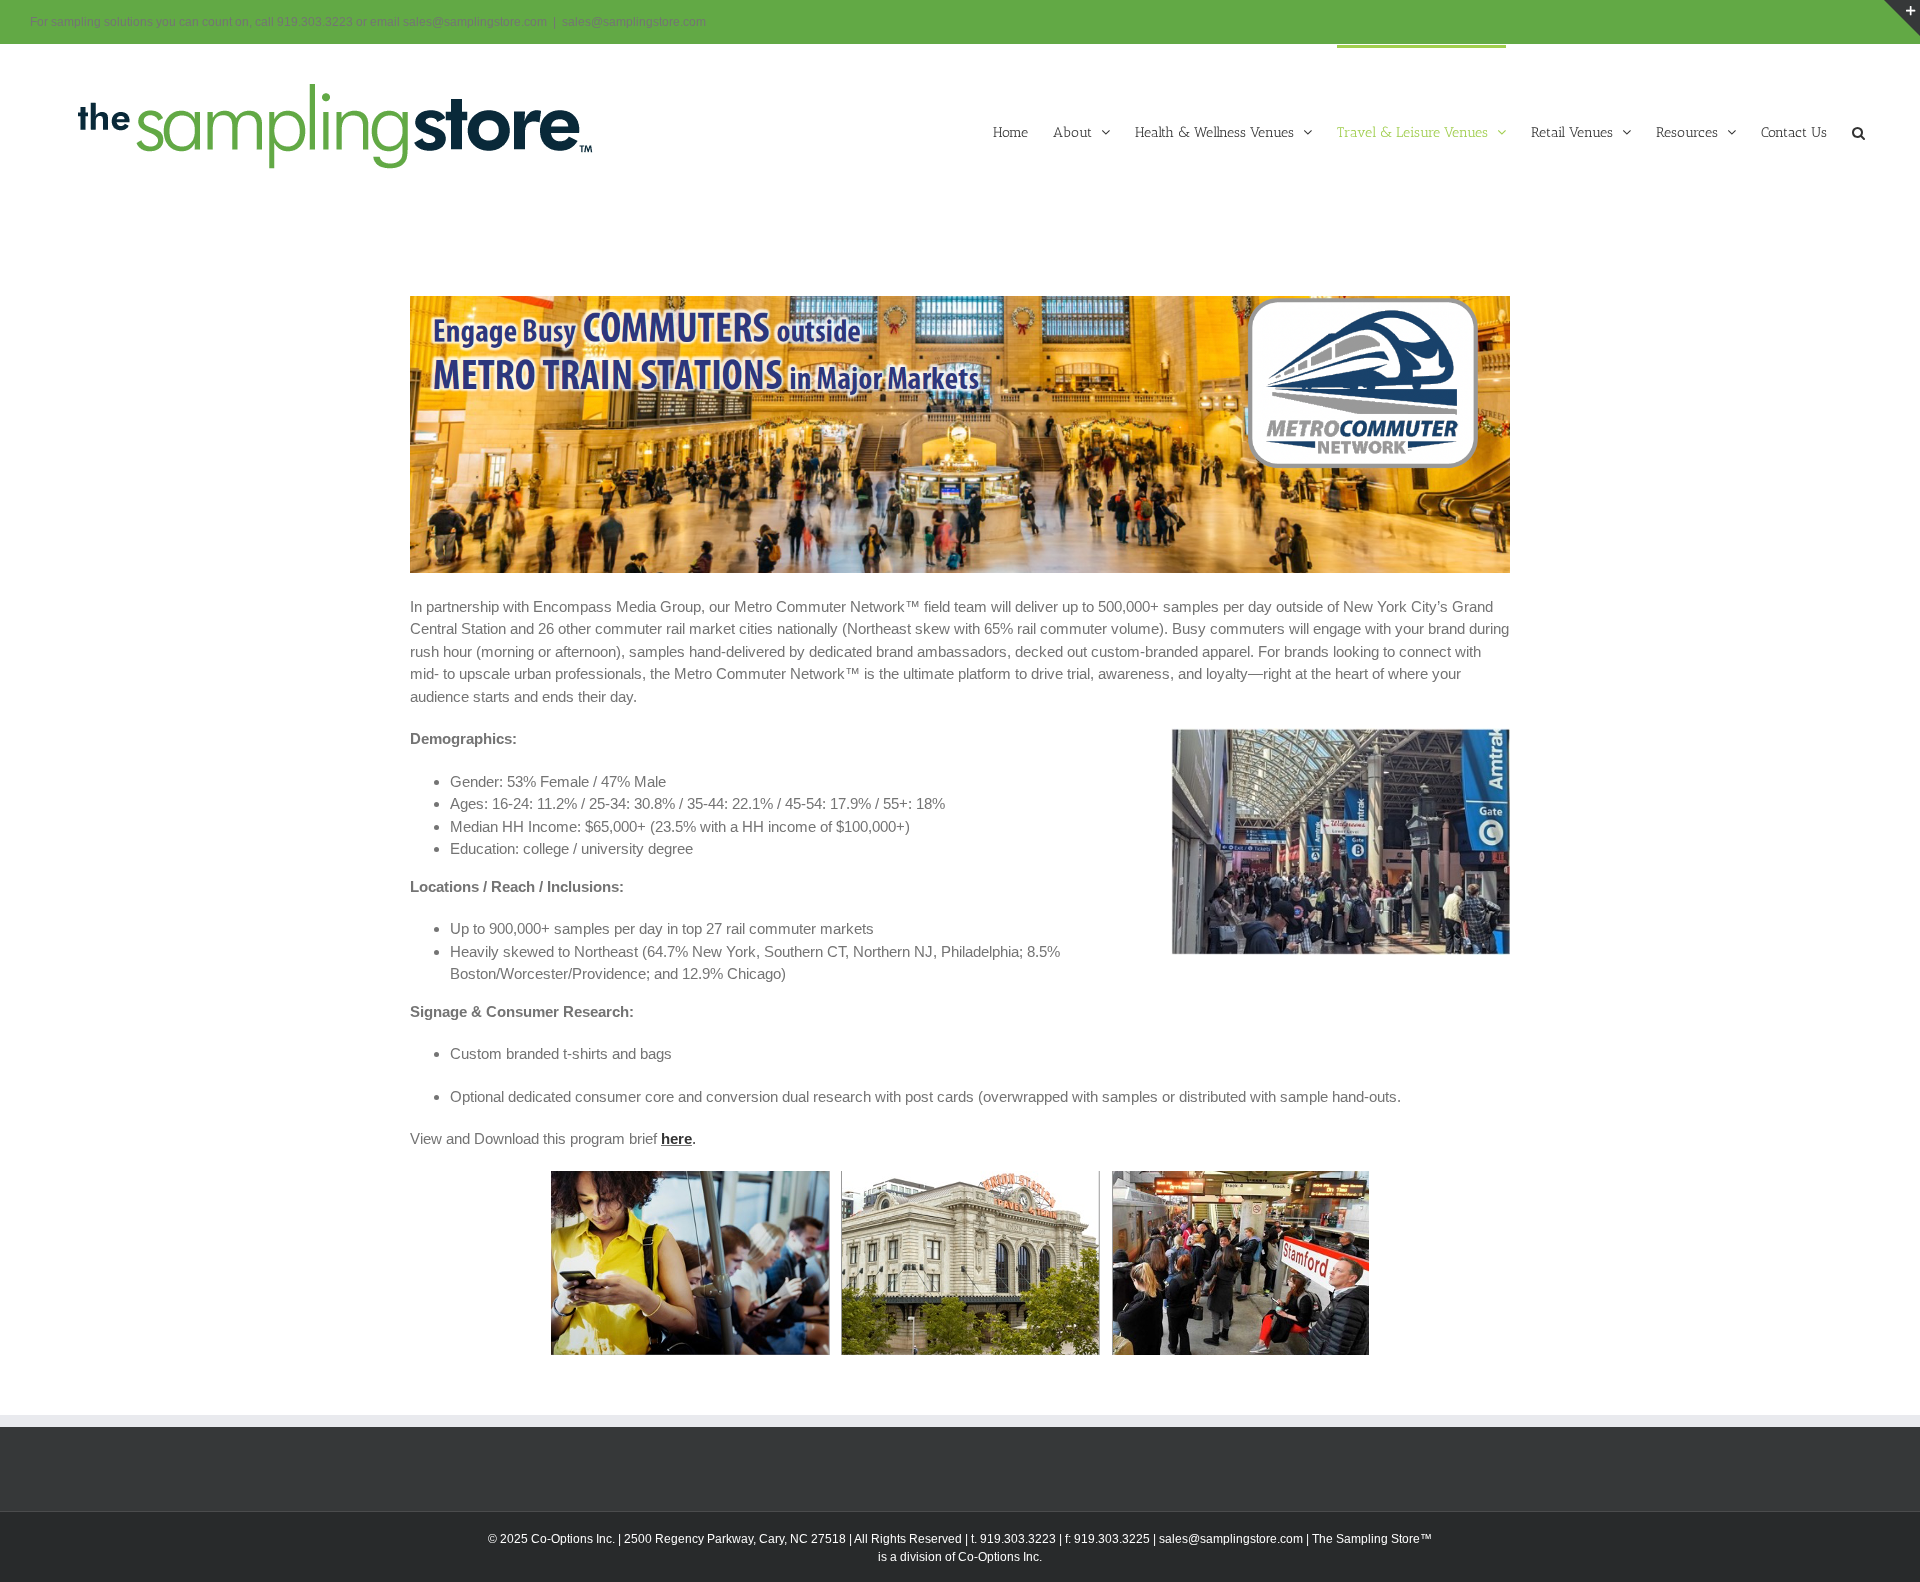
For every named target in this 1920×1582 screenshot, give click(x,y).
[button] (1858, 131)
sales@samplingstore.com (634, 22)
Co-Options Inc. (1000, 1557)
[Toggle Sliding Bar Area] (1902, 18)
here (676, 1138)
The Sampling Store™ (1372, 1539)
